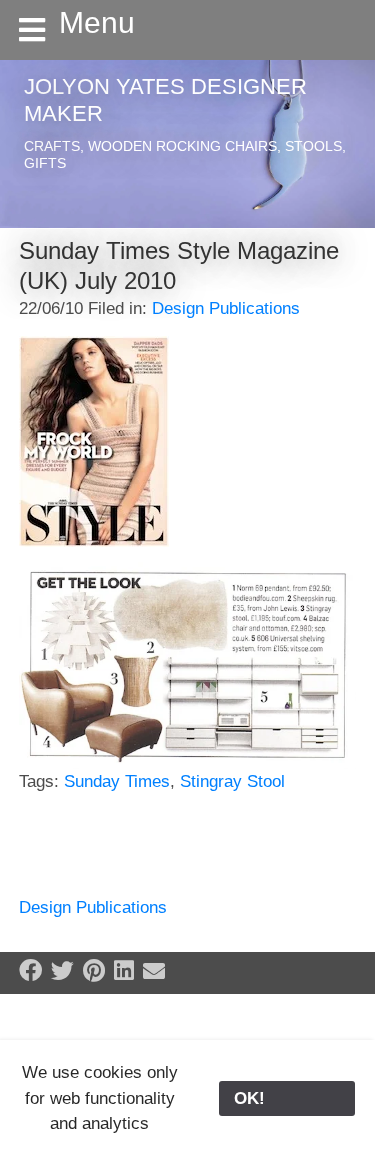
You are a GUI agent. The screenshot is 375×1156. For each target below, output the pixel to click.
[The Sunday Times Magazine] (94, 440)
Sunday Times (117, 781)
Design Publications (226, 308)
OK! (287, 1098)
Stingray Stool (232, 781)
